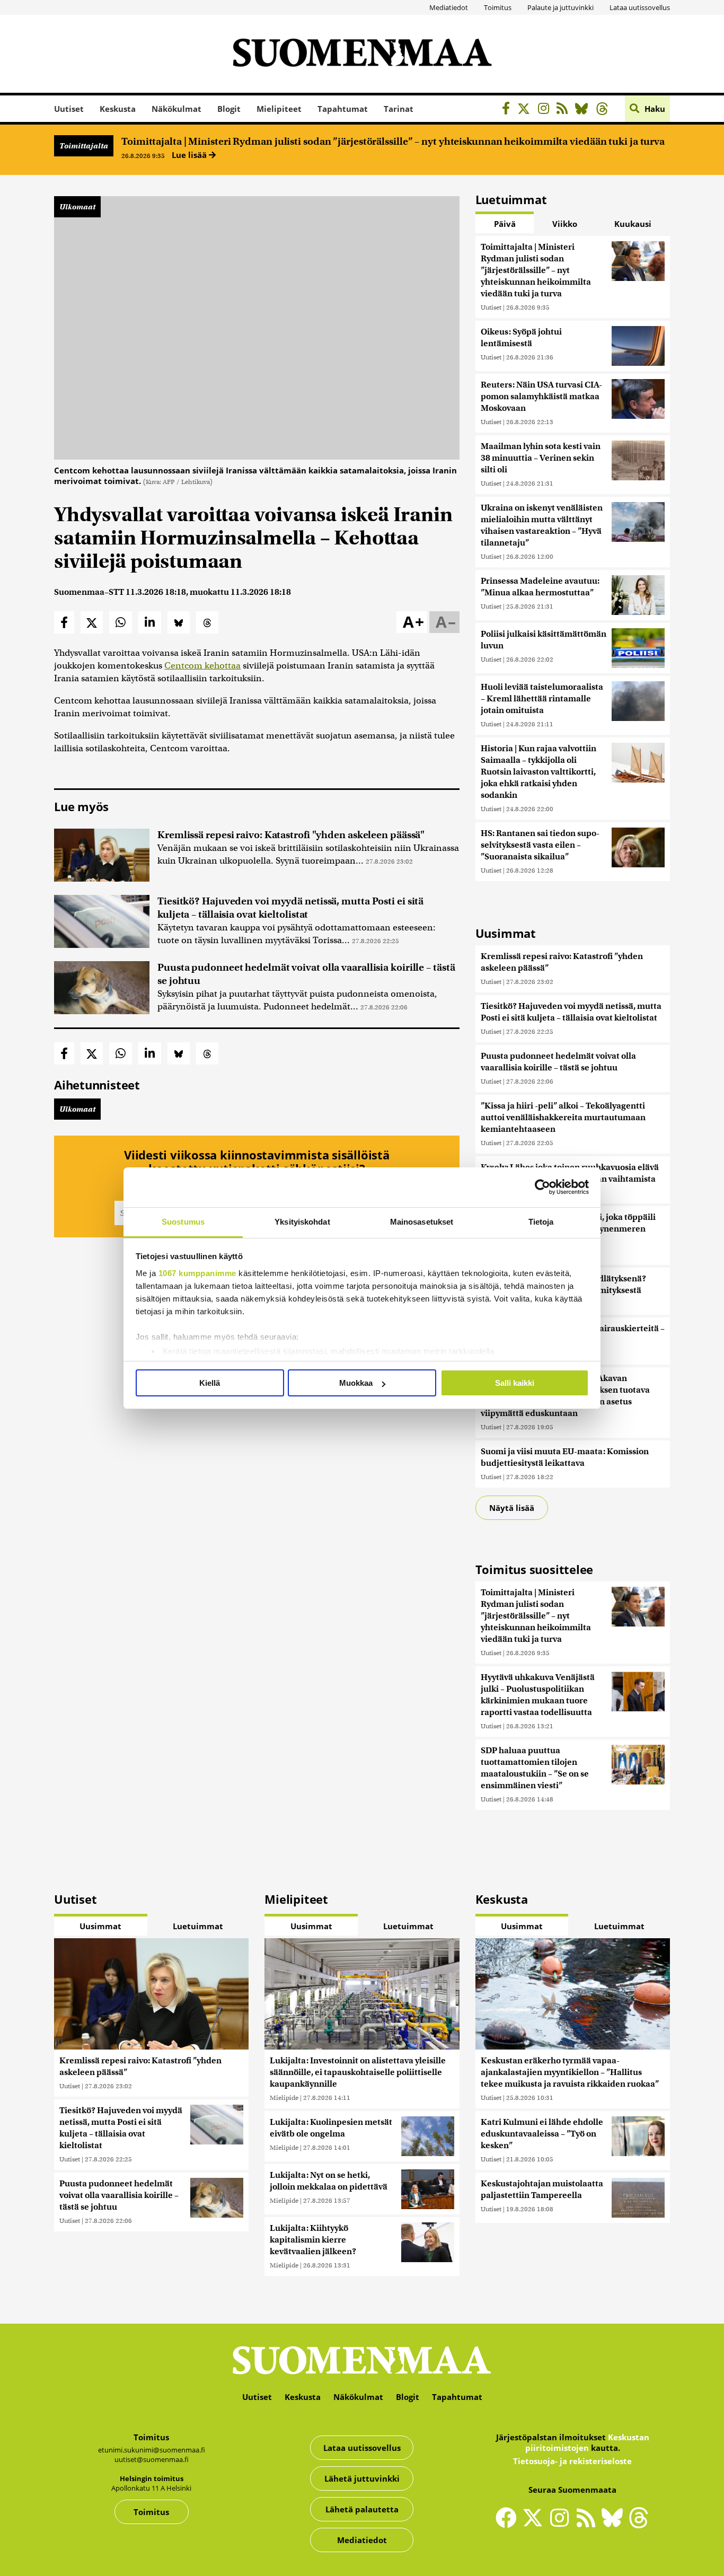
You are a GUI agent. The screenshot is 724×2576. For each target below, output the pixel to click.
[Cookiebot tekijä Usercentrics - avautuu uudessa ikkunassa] (542, 1187)
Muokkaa (356, 1383)
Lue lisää (190, 155)
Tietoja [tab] (541, 1222)
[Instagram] (546, 110)
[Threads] (605, 110)
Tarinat (399, 109)
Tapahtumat (343, 109)
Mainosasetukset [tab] (422, 1222)
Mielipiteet (279, 109)
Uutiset (69, 109)
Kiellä (210, 1383)
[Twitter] (535, 2525)
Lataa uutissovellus (640, 7)
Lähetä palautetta (362, 2509)
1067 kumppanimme (197, 1273)
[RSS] (565, 110)
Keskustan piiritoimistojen (587, 2442)
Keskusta (118, 109)
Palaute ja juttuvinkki (560, 7)
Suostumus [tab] (183, 1222)
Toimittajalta (84, 146)
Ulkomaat (77, 207)
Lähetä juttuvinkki (362, 2478)
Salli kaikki (515, 1383)
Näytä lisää (512, 1508)
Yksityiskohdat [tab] (302, 1222)
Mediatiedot (449, 7)
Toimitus (498, 7)
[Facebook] (509, 110)
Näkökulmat (176, 109)
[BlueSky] (584, 110)
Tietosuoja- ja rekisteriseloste (572, 2461)
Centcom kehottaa (202, 666)
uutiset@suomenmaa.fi (152, 2459)
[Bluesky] (615, 2525)
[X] (527, 110)
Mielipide (284, 2098)
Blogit (229, 109)
